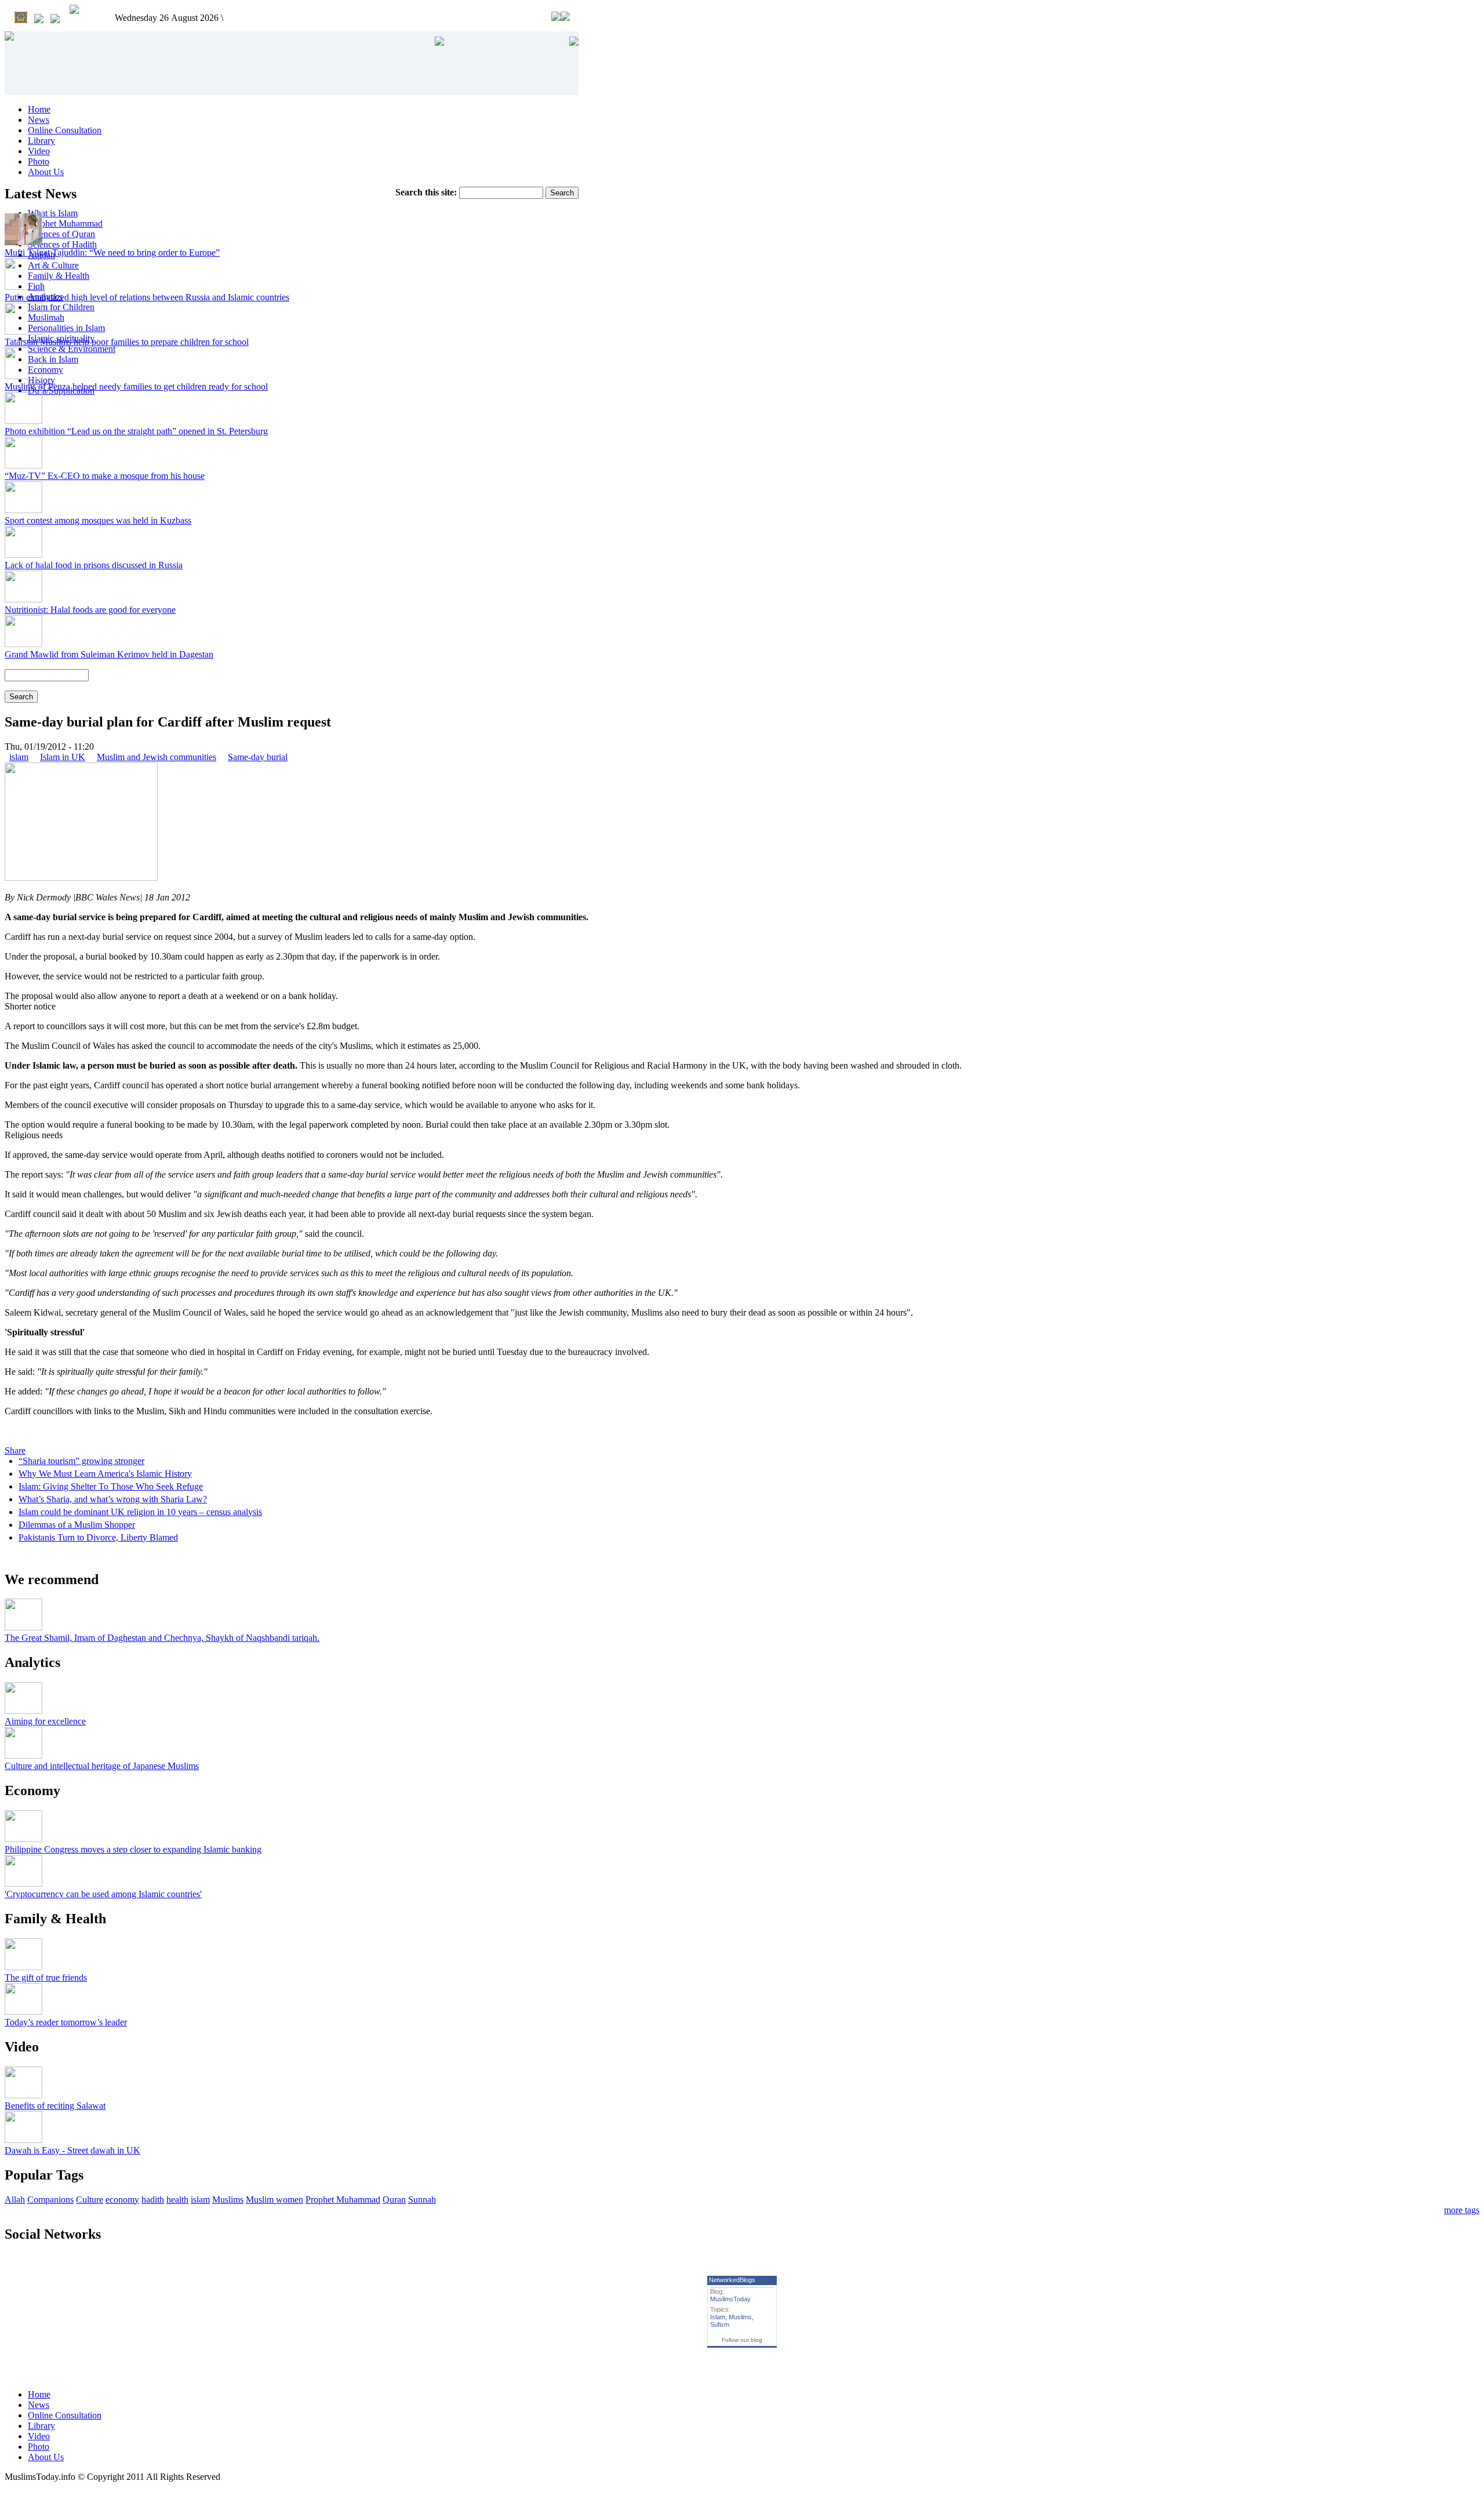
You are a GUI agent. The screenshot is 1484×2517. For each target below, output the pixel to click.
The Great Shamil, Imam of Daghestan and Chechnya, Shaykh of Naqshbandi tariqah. (162, 1638)
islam (19, 757)
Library (41, 141)
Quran (394, 2200)
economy (122, 2200)
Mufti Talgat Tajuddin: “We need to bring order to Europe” (112, 253)
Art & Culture (53, 265)
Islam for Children (61, 307)
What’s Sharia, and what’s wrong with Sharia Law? (113, 1499)
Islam (718, 2317)
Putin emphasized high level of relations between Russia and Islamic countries (147, 297)
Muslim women (274, 2200)
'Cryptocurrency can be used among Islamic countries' (103, 1894)
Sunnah (422, 2200)
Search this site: (427, 192)
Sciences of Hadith (62, 244)
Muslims (228, 2200)
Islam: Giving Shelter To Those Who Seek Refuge (111, 1486)
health (177, 2200)
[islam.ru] (74, 10)
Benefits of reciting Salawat (55, 2106)
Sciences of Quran (61, 234)
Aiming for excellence (45, 1721)
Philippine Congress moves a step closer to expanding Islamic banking (133, 1849)
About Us (46, 172)
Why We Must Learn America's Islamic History (105, 1474)
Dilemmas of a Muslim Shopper (77, 1525)
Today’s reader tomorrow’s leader (66, 2022)
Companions (50, 2200)
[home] (21, 19)
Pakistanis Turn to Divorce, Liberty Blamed (98, 1537)
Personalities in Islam (66, 328)
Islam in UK (63, 757)
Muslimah (46, 317)
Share (15, 1450)
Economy (46, 370)
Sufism (720, 2324)
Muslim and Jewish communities (157, 757)
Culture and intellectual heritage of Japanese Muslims (102, 1766)
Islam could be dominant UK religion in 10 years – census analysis (140, 1512)
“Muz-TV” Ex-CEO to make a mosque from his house (105, 476)
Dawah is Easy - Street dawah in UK (72, 2150)
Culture (90, 2200)
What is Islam (53, 213)
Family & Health (59, 276)
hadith (153, 2200)
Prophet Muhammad (65, 224)
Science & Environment (72, 349)
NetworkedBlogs (732, 2280)
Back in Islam (53, 359)
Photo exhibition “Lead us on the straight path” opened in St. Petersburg (136, 431)
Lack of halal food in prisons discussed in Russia (94, 565)
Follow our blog (742, 2340)
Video (39, 151)
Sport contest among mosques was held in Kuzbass (98, 520)
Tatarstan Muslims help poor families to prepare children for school (127, 342)
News (39, 120)
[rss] (55, 20)
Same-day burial (258, 757)
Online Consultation (65, 130)
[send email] (39, 20)
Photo (39, 161)
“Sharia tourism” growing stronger (81, 1461)
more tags (1462, 2210)
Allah (15, 2200)
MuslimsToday (730, 2299)
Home (39, 109)
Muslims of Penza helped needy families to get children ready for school (136, 386)
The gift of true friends (46, 1977)
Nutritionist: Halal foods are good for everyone (90, 610)
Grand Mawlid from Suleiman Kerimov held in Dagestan (109, 654)
